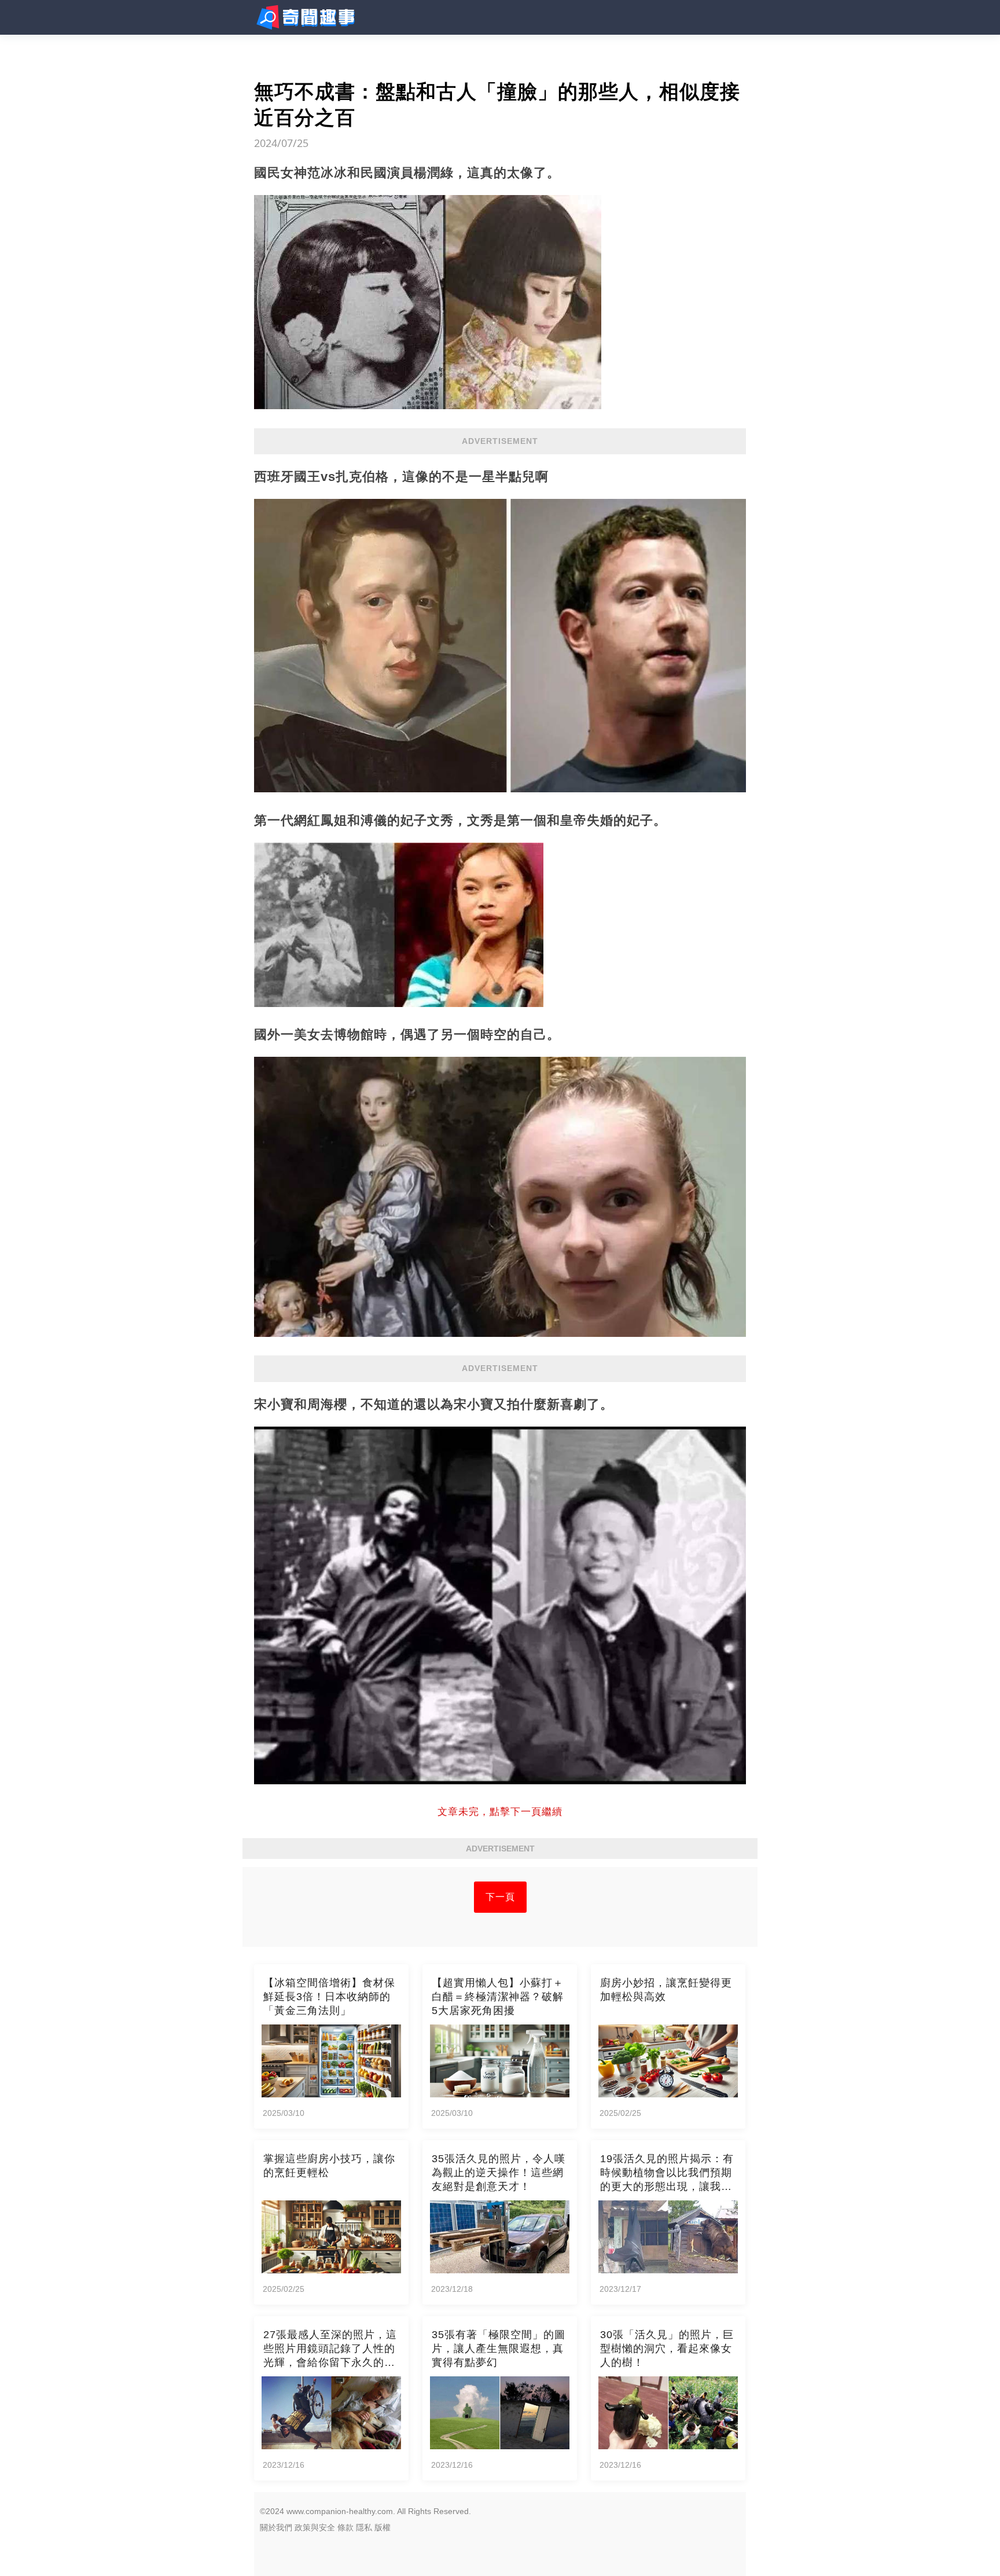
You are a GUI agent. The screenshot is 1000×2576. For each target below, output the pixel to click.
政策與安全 (315, 2527)
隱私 (364, 2527)
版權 (383, 2527)
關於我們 (276, 2527)
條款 (345, 2527)
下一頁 (500, 1897)
